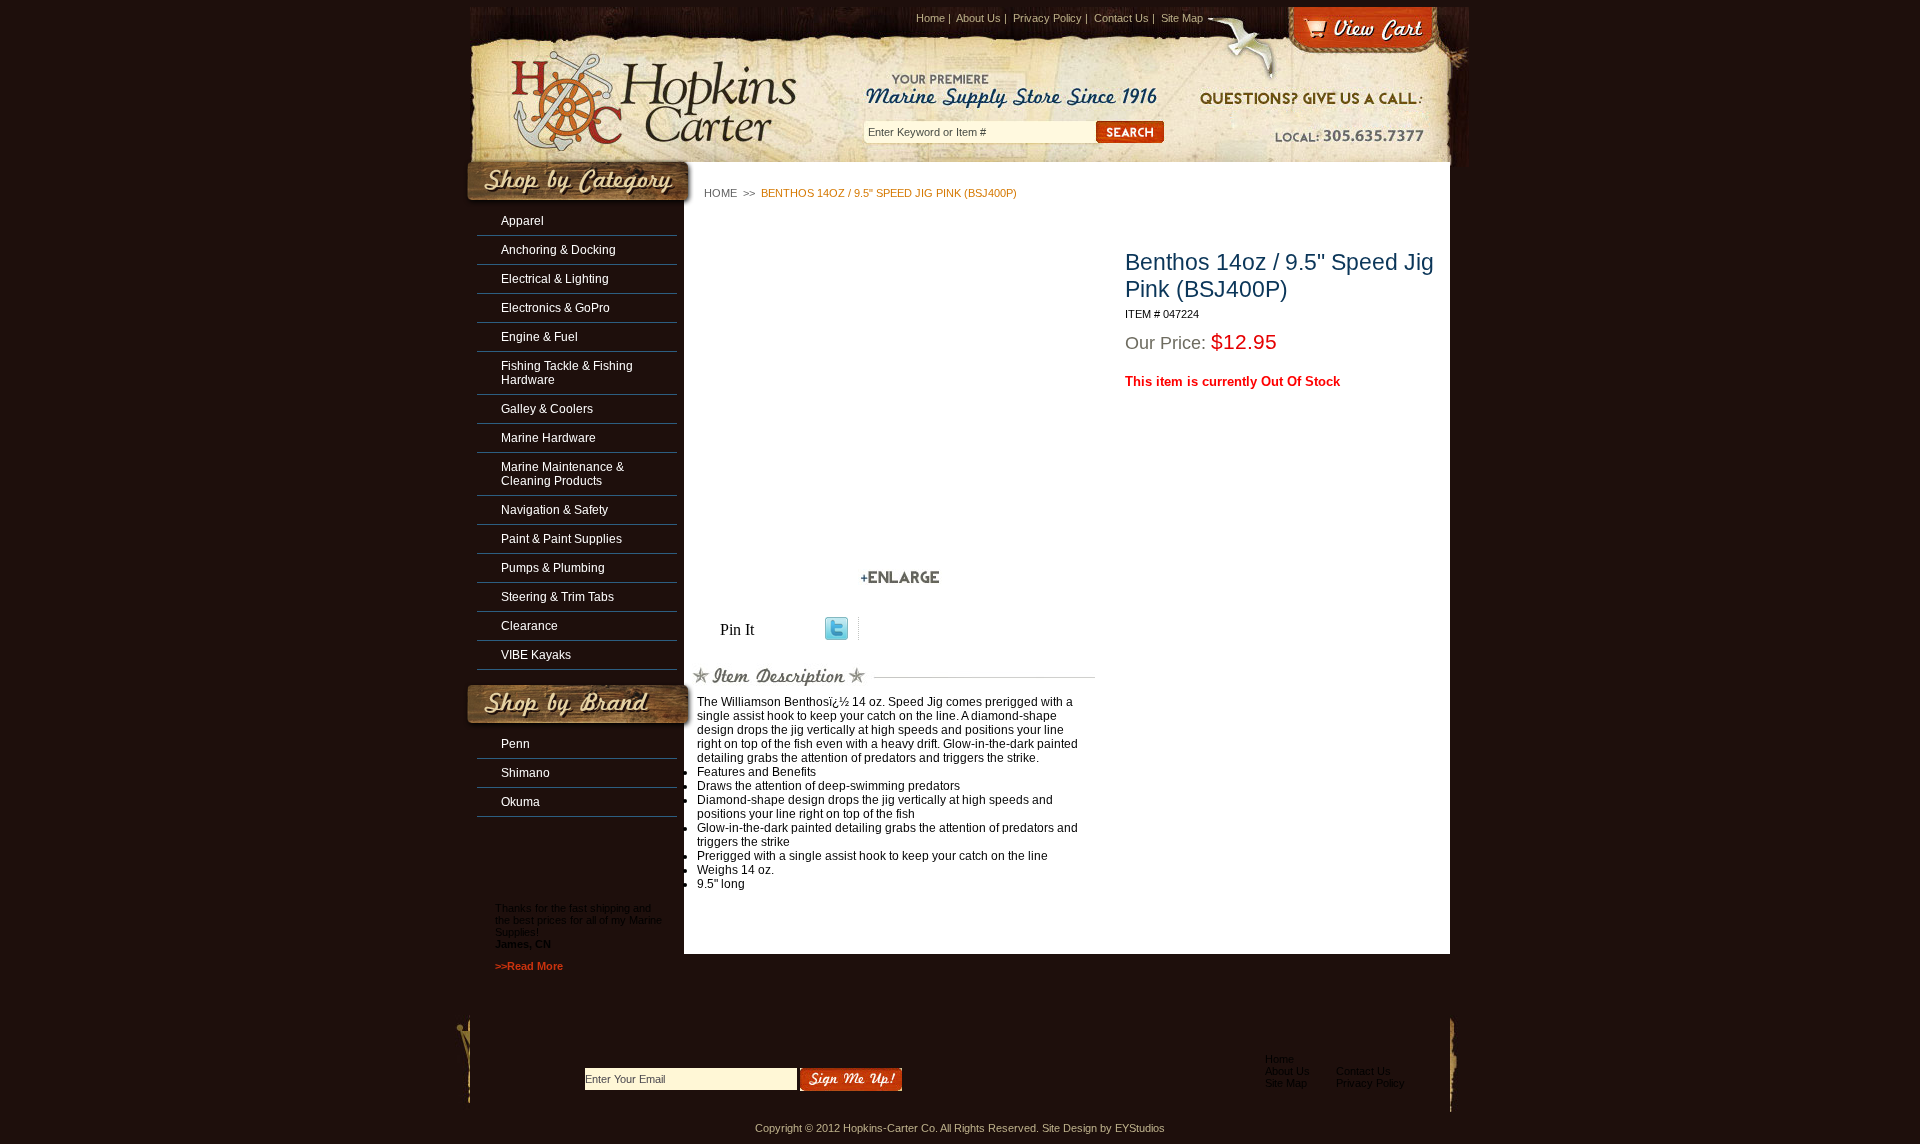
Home (930, 18)
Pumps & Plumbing (553, 568)
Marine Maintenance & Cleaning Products (562, 474)
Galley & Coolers (547, 409)
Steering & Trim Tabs (557, 597)
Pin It (737, 629)
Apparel (522, 221)
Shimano (525, 773)
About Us (978, 18)
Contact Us (1121, 18)
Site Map (1182, 18)
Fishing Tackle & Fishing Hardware (567, 373)
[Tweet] (836, 634)
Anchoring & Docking (558, 250)
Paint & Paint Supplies (561, 539)
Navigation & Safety (554, 510)
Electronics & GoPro (555, 308)
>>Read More (529, 966)
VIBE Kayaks (536, 655)
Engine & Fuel (539, 337)
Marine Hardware (548, 438)
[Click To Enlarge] (900, 577)
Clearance (529, 626)
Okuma (520, 802)
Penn (515, 744)
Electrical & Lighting (555, 279)
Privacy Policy (1047, 18)
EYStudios (1140, 1128)
